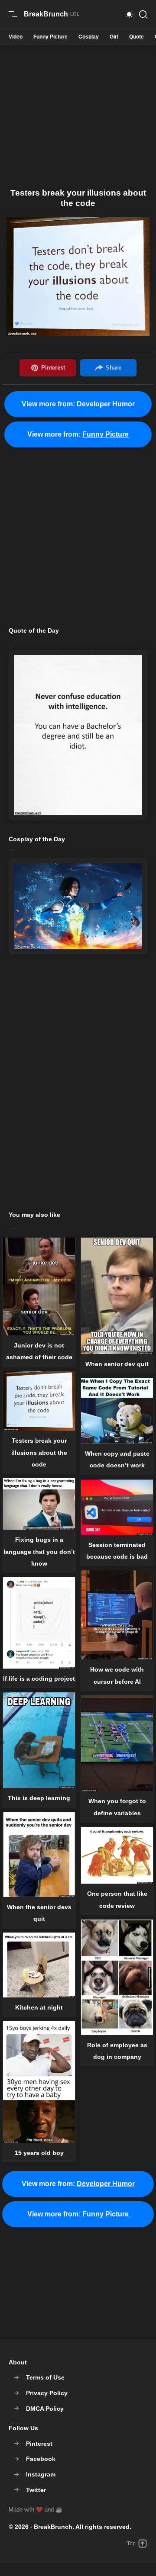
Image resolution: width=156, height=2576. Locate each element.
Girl (114, 37)
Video (16, 37)
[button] (129, 14)
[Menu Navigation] (13, 14)
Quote (136, 37)
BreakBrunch (53, 2527)
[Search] (143, 14)
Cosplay (89, 37)
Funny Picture (50, 37)
